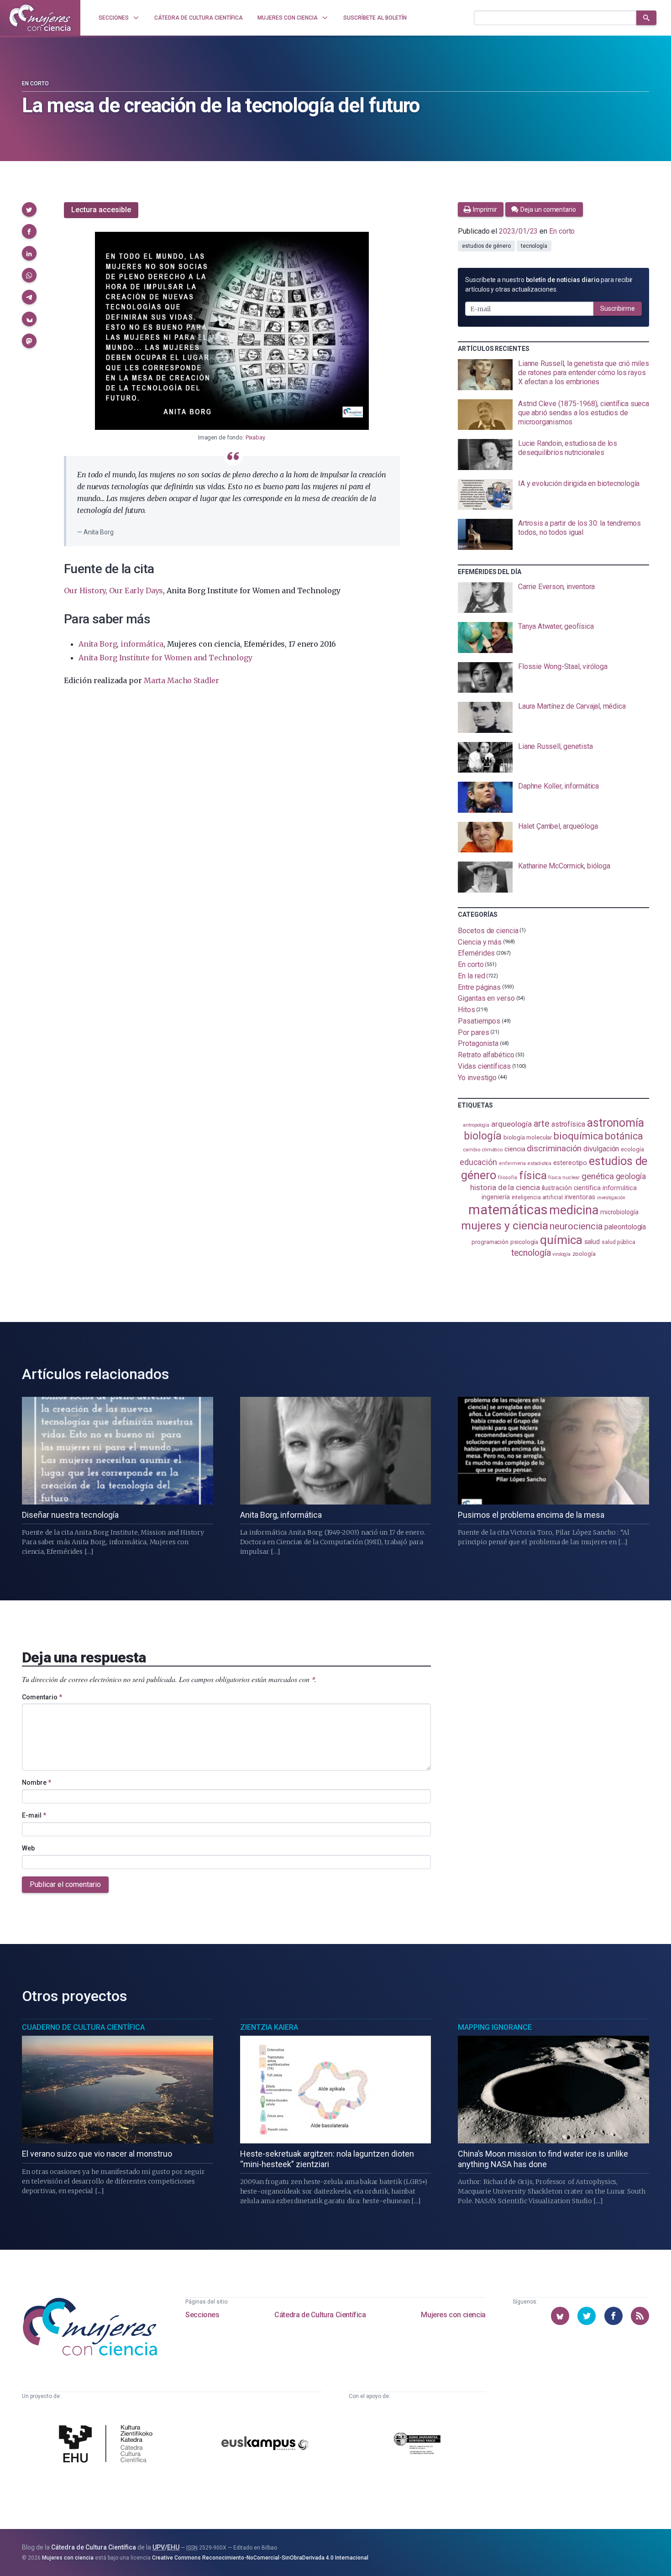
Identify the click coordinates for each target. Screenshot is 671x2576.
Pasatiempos (479, 1021)
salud (592, 1242)
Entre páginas (479, 987)
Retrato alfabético (486, 1055)
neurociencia (576, 1226)
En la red (471, 976)
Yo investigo (477, 1078)
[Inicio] (40, 18)
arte (542, 1124)
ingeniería (495, 1197)
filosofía (508, 1178)
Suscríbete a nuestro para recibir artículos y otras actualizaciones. (549, 285)
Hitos (467, 1010)
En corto (35, 84)
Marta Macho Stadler (181, 680)
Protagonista (478, 1043)
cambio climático (483, 1150)
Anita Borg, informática (121, 644)
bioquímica (578, 1136)
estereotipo (570, 1163)
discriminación (554, 1148)
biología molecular (528, 1137)
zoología (584, 1254)
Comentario (42, 1697)
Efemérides (476, 953)
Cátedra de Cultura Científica (320, 2315)
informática (620, 1188)
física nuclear (564, 1178)
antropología (476, 1125)
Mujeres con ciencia (453, 2315)
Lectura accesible (101, 210)
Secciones (202, 2315)
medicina (574, 1210)
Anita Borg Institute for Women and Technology (165, 658)
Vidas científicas (484, 1066)
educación (478, 1162)
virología (561, 1254)
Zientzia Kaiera (269, 2027)
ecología (632, 1149)
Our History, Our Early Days (113, 590)
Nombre (37, 1782)
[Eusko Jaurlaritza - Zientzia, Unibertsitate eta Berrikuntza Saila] (417, 2445)
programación (490, 1242)
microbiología (619, 1212)
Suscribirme (618, 308)
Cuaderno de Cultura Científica (83, 2027)
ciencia (515, 1149)
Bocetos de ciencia (488, 931)
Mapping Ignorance (495, 2027)
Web (28, 1848)
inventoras (580, 1197)
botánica (624, 1136)
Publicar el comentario (65, 1884)
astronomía (616, 1123)
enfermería (512, 1163)
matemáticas (508, 1210)
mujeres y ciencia (505, 1225)
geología (631, 1176)
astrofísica (568, 1124)
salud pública (619, 1242)
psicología (524, 1242)
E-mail (34, 1815)
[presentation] (553, 375)
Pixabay (255, 437)
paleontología (625, 1227)
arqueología (511, 1124)
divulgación (601, 1149)
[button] (29, 209)
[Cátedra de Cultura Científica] (108, 2445)
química (561, 1240)
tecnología (534, 246)
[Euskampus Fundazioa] (265, 2445)
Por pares (473, 1032)
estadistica (540, 1163)
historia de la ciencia (505, 1187)
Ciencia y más (480, 942)
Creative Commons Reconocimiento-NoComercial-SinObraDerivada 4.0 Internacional (260, 2558)
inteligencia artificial (537, 1197)
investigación (611, 1198)
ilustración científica (571, 1188)
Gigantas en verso (486, 998)
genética (598, 1176)
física (533, 1175)
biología (482, 1136)
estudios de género (486, 246)
